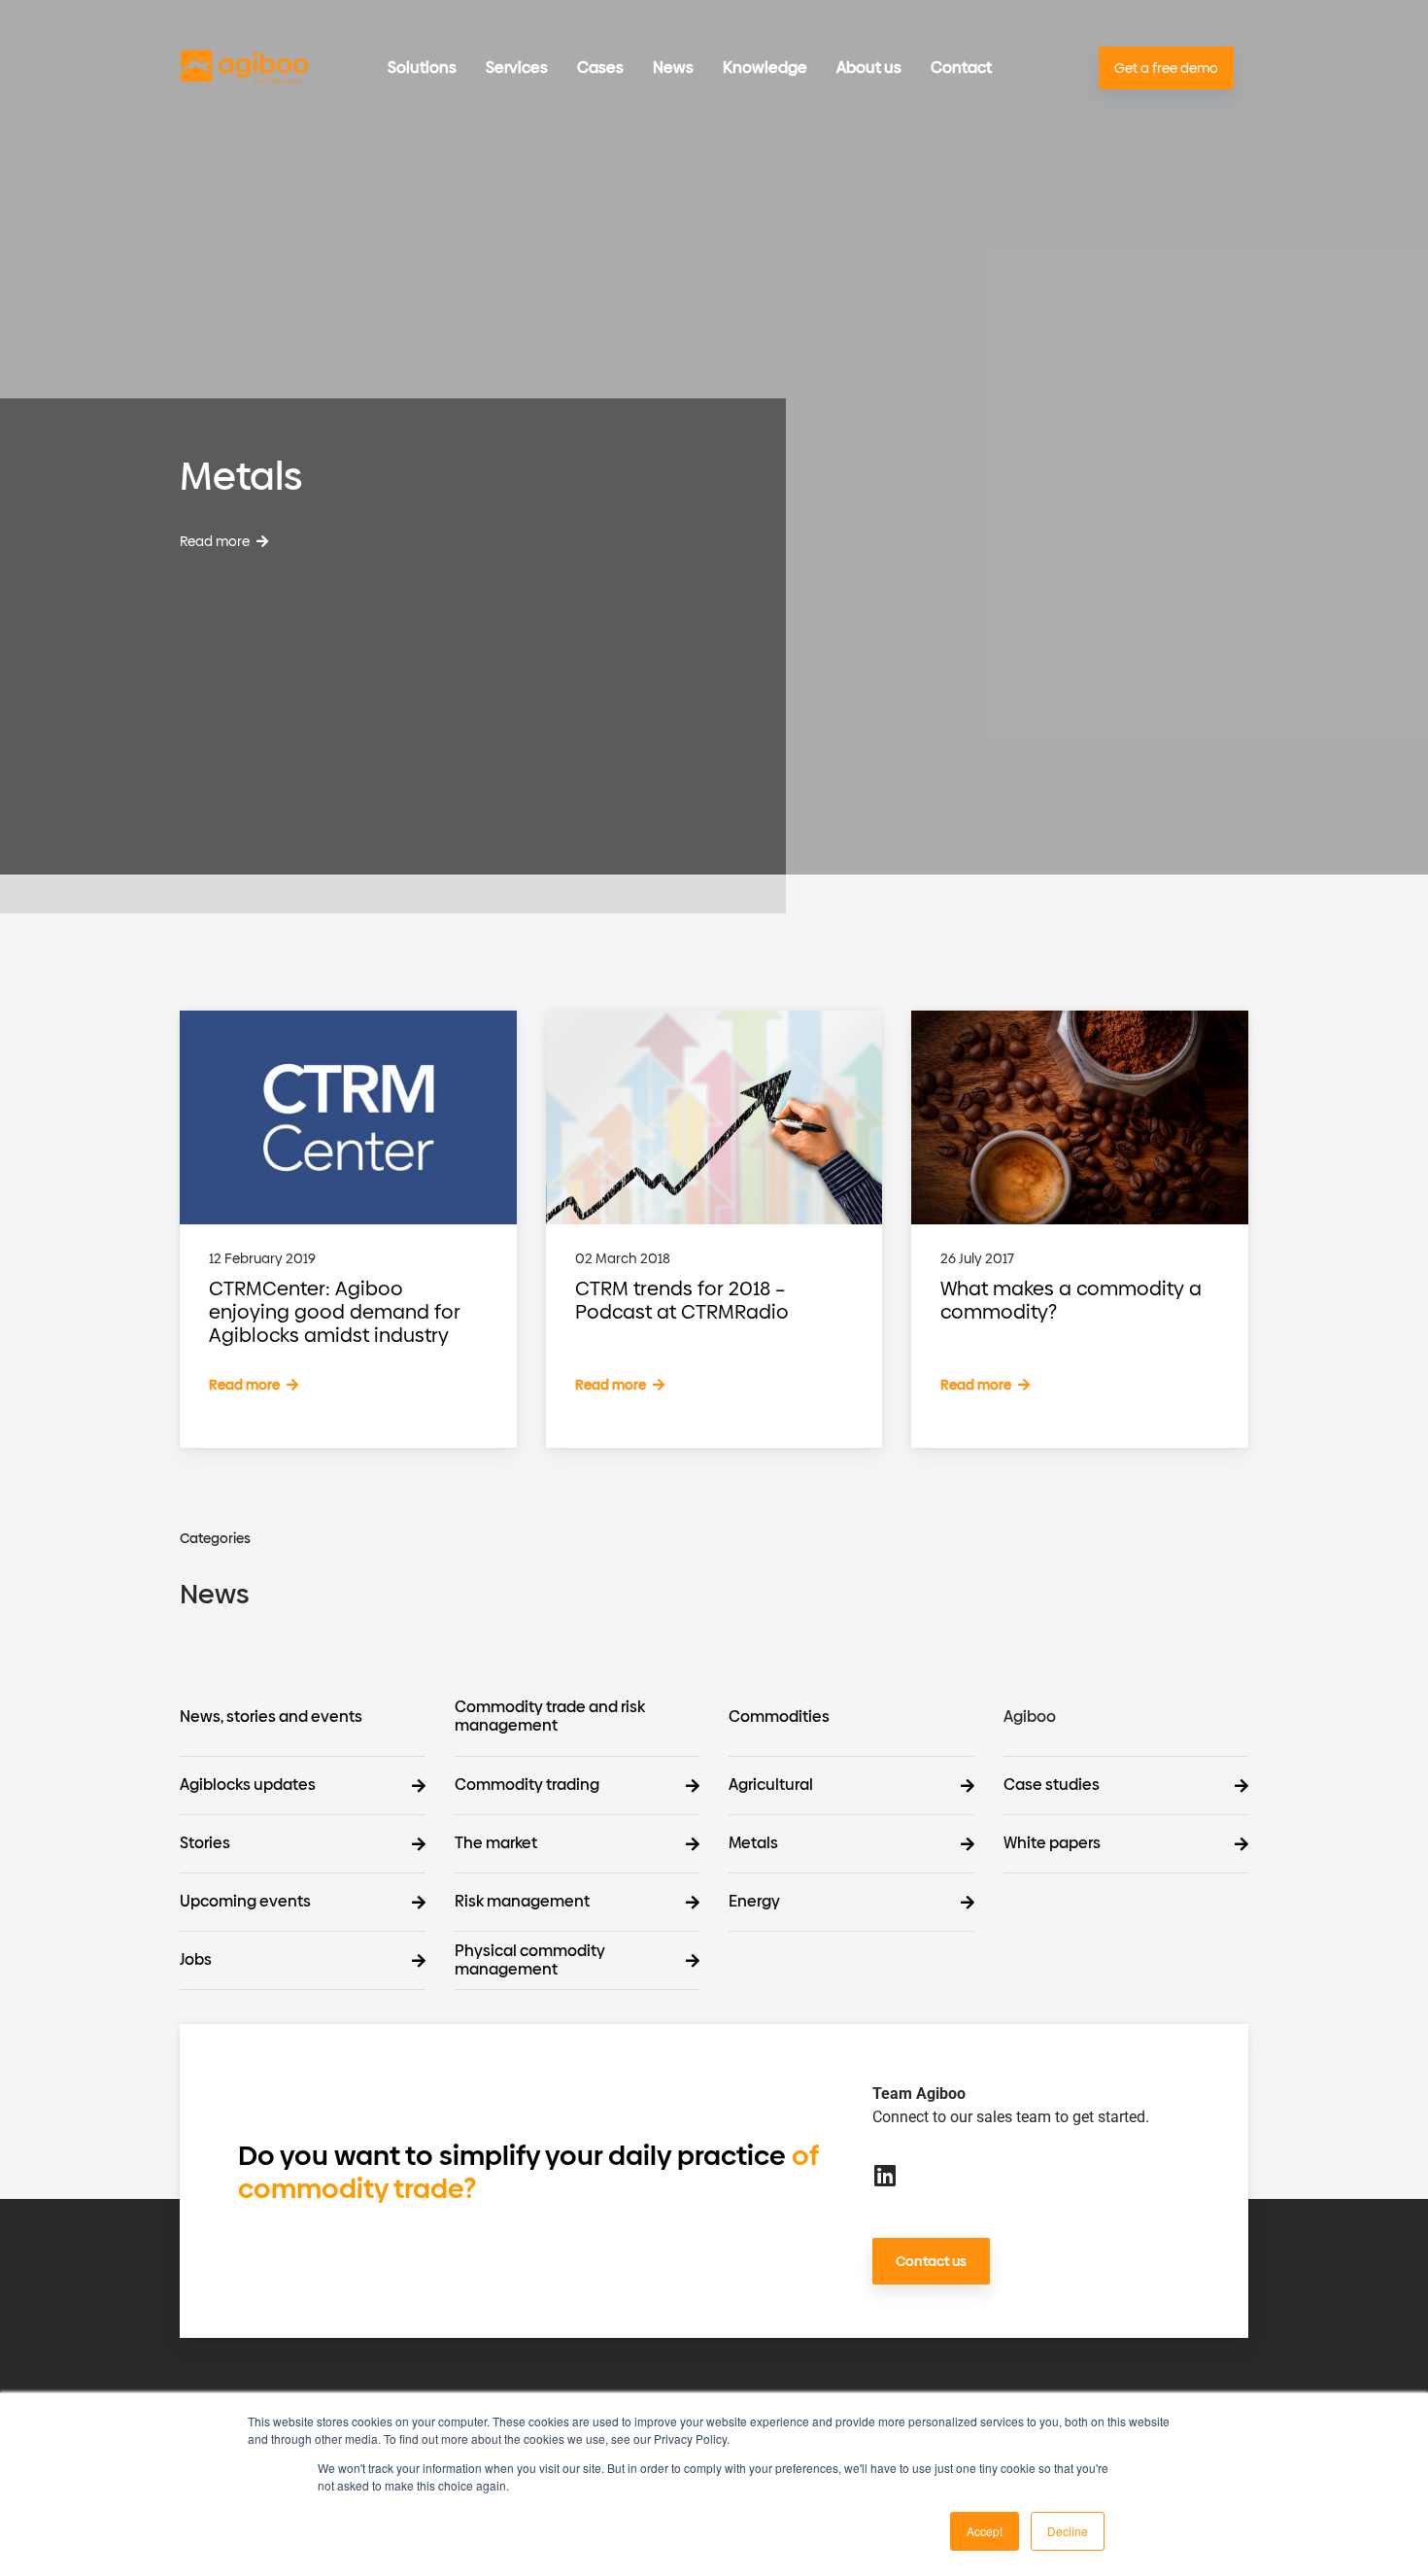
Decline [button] (1068, 2531)
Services (517, 68)
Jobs (196, 1960)
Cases (600, 68)
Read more (216, 542)
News (673, 68)
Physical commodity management (530, 1961)
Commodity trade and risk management (550, 1717)
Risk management (522, 1902)
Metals (753, 1844)
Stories (205, 1844)
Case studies (1052, 1786)
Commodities (779, 1717)
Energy (754, 1902)
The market (496, 1844)
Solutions (422, 68)
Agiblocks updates (248, 1786)
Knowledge (765, 68)
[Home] (244, 69)
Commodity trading (527, 1786)
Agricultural (771, 1786)
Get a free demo (1166, 69)
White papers (1052, 1844)
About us (869, 68)
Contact (961, 68)
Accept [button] (985, 2531)
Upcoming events (245, 1902)
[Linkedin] (884, 2175)
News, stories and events (271, 1717)
